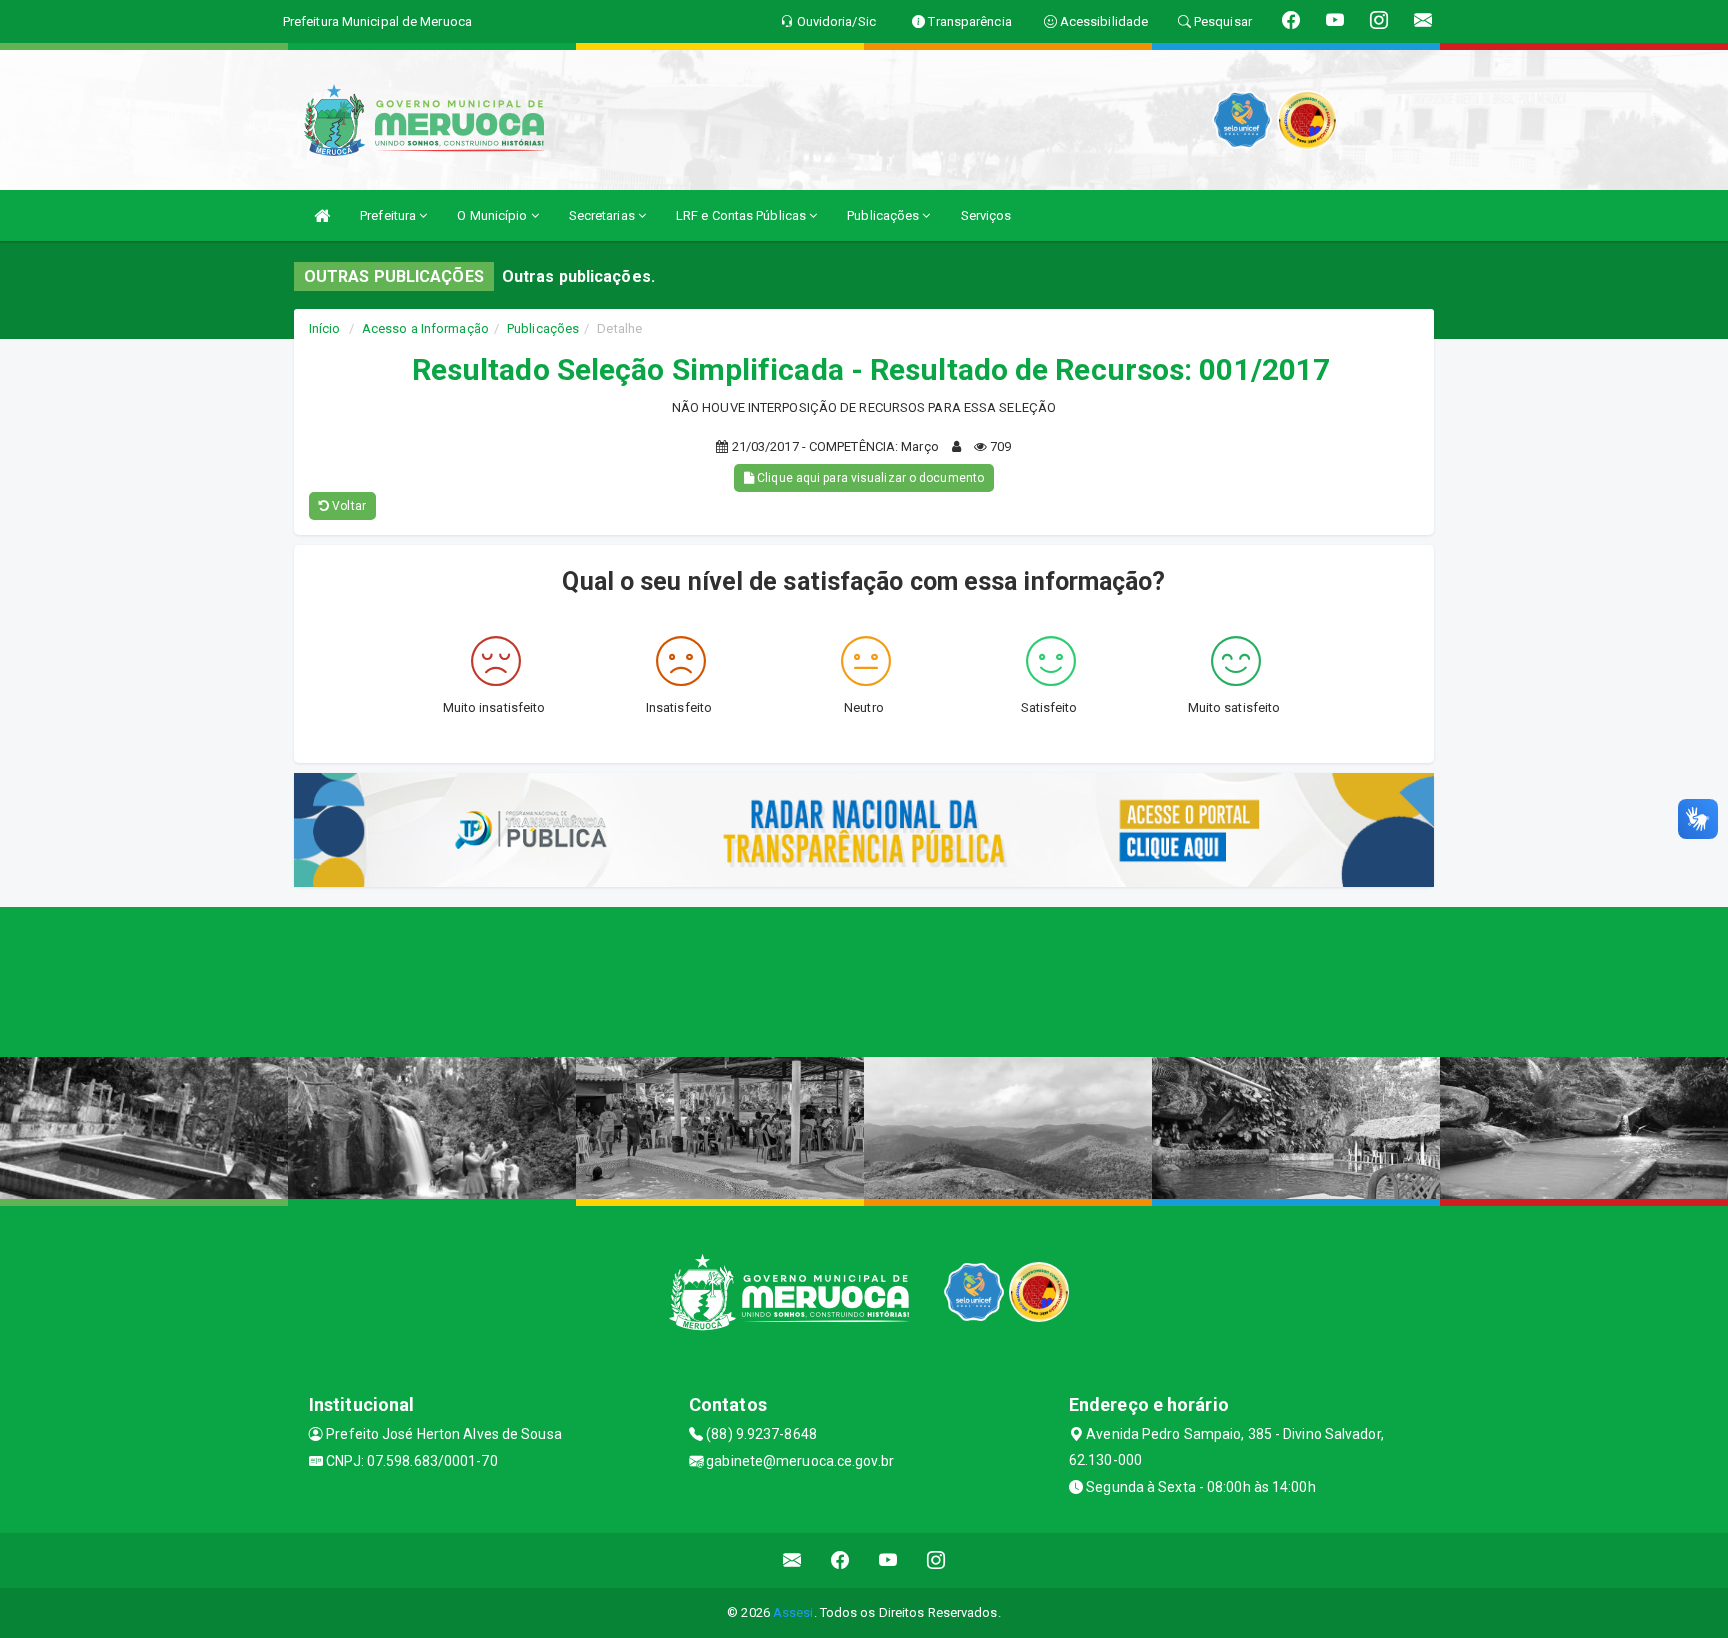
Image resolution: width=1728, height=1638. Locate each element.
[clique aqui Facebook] (840, 1560)
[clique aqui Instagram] (936, 1560)
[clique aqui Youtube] (888, 1560)
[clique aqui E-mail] (792, 1560)
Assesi (793, 1612)
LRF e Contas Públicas (742, 215)
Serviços (986, 215)
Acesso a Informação (425, 328)
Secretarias (603, 215)
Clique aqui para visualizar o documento (869, 478)
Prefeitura (389, 215)
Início (325, 328)
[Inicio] (322, 215)
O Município (493, 215)
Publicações (884, 215)
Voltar (347, 506)
